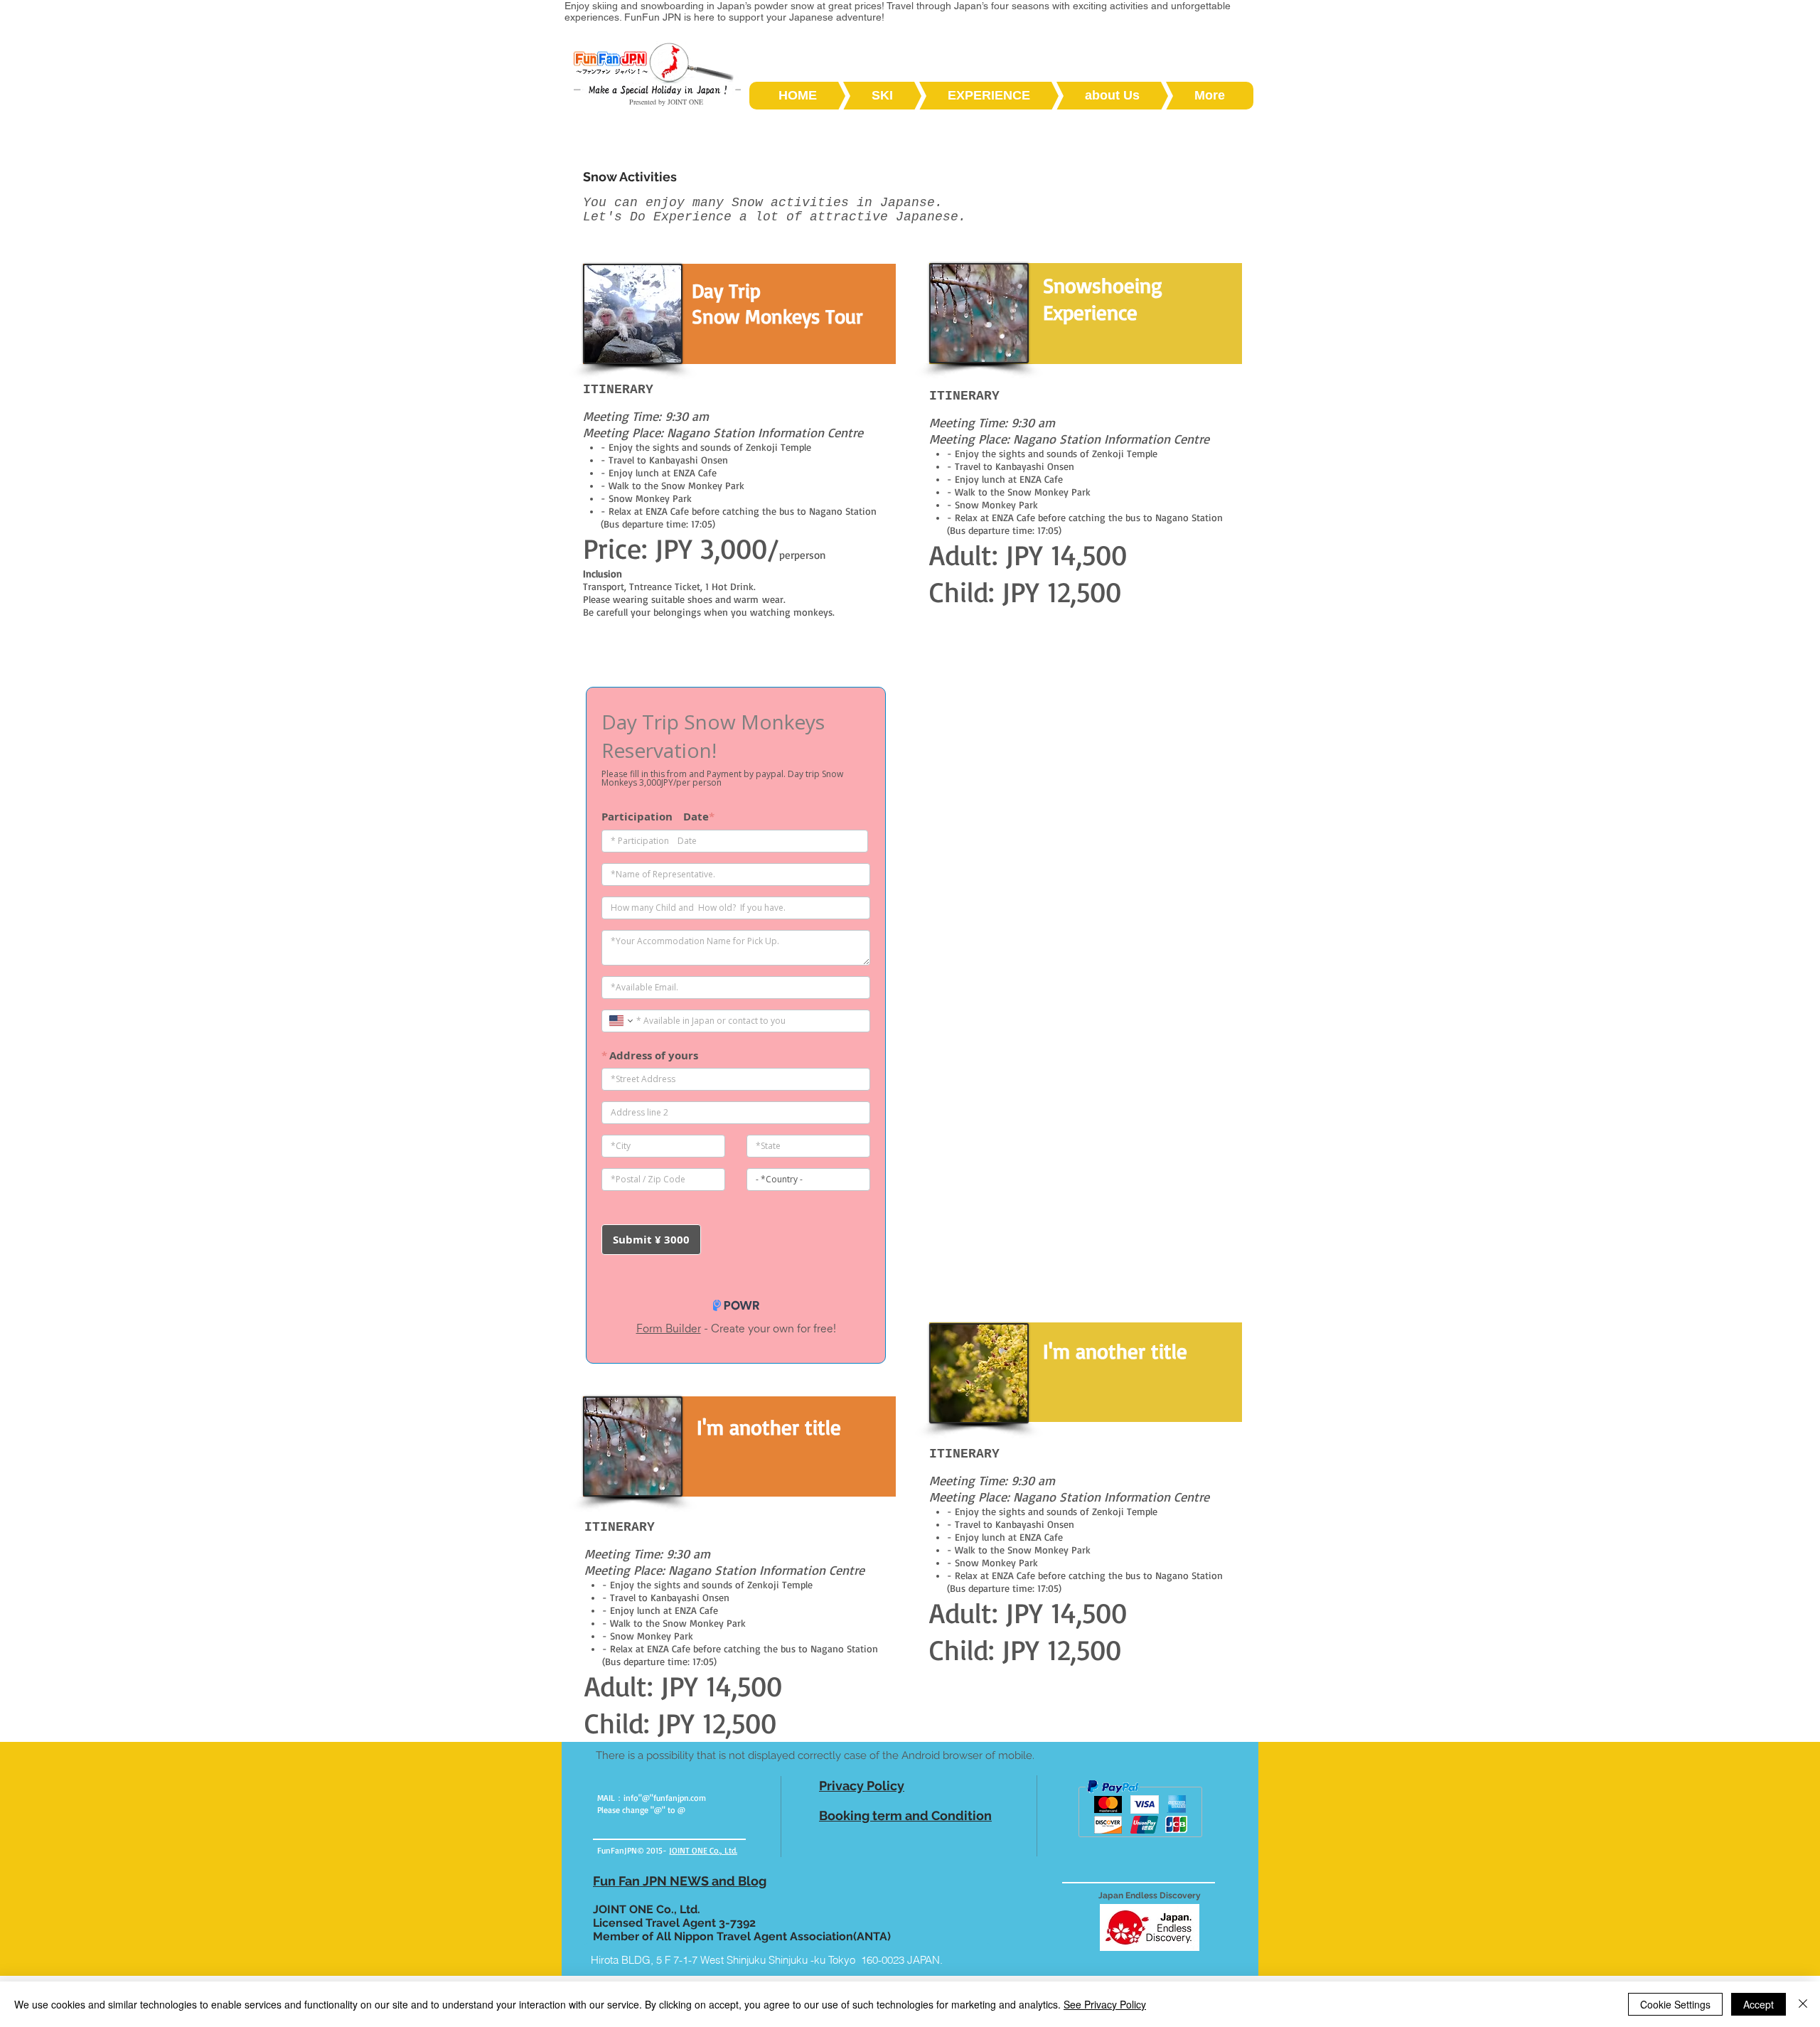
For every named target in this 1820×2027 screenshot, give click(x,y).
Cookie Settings (1675, 2004)
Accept (1759, 2004)
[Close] (1803, 2004)
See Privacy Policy (1105, 2004)
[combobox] (787, 1959)
